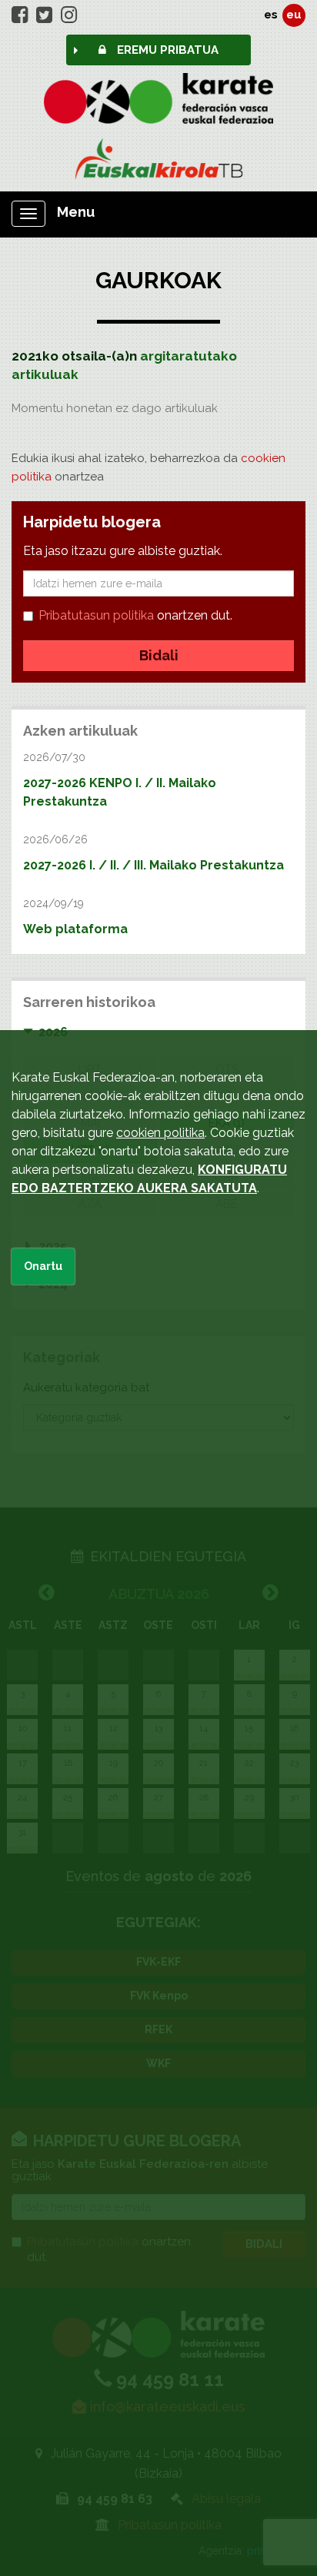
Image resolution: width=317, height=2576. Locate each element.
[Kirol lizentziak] (158, 159)
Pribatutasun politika (96, 615)
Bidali (159, 655)
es (271, 15)
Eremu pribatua (166, 50)
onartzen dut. (135, 615)
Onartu (43, 1266)
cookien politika (160, 1133)
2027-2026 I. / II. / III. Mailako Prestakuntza (153, 865)
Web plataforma (75, 929)
